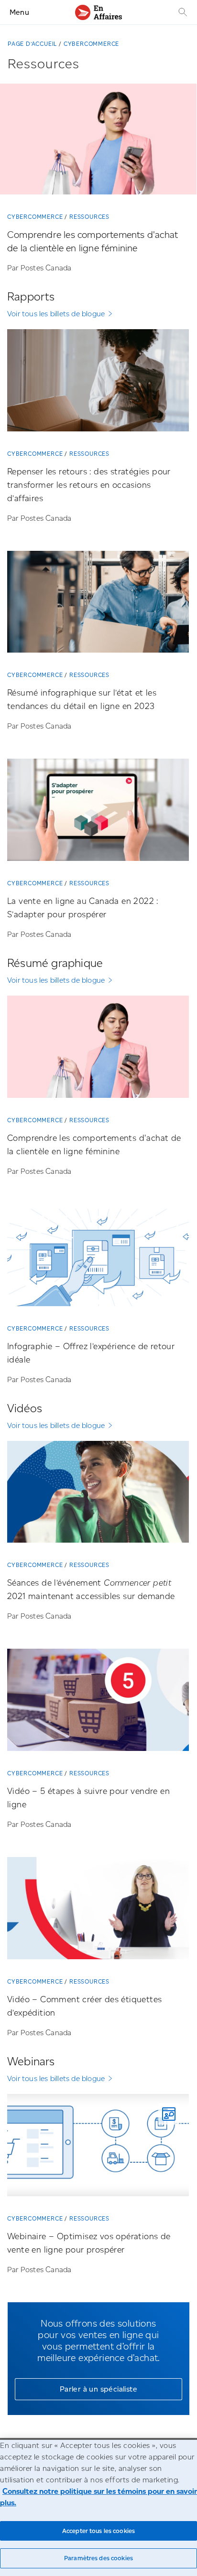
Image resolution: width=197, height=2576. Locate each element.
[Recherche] (182, 12)
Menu (19, 12)
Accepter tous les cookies (98, 2531)
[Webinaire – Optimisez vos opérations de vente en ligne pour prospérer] (98, 2149)
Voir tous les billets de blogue (56, 314)
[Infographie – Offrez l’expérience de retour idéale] (98, 1259)
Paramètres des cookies (98, 2558)
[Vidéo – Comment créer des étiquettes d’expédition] (98, 1912)
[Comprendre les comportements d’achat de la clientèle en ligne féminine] (98, 143)
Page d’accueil (32, 44)
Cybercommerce (91, 44)
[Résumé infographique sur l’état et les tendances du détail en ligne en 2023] (98, 606)
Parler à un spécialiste (98, 2389)
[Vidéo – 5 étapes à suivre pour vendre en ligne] (98, 1703)
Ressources (89, 217)
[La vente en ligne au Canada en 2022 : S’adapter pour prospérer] (98, 813)
